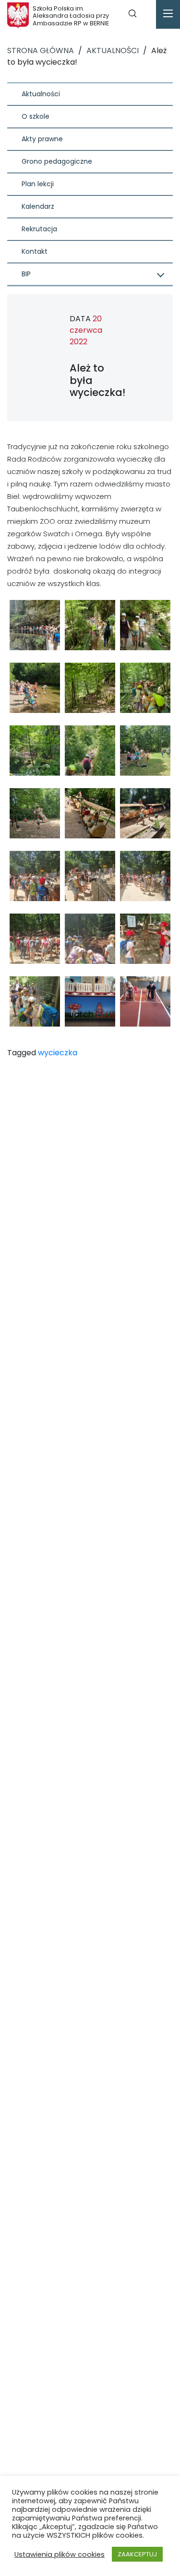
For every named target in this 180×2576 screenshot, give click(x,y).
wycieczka (58, 1053)
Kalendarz (38, 206)
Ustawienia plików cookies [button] (60, 2554)
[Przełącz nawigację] (168, 14)
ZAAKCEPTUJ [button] (137, 2554)
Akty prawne (42, 139)
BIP (26, 274)
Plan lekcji (38, 184)
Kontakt (35, 251)
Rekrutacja (39, 229)
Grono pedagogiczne (57, 161)
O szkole (36, 116)
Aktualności (41, 94)
